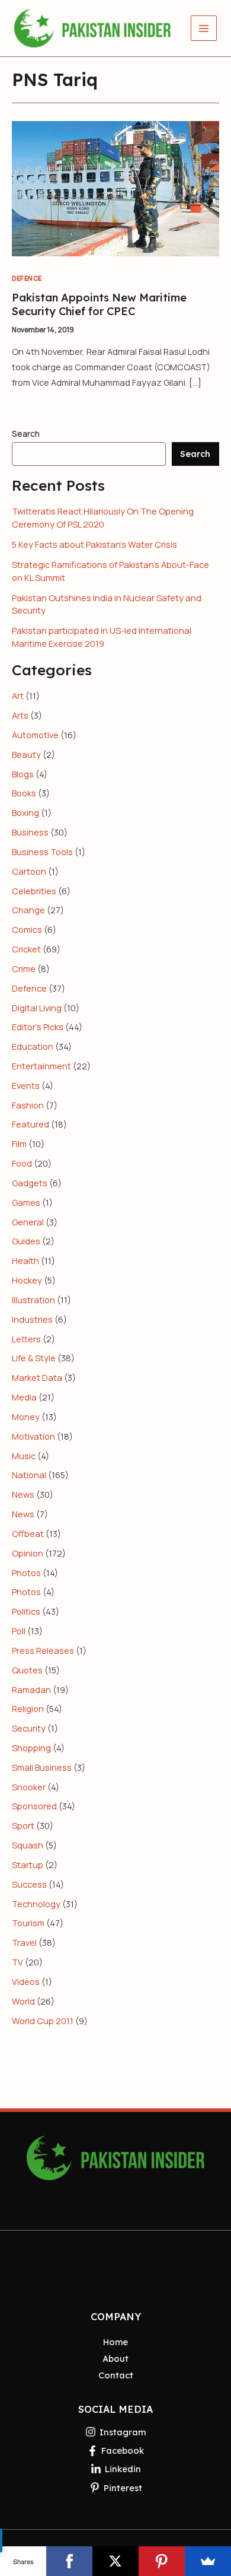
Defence (27, 278)
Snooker (29, 1787)
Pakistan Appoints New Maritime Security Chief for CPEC (99, 304)
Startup (28, 1864)
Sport (23, 1825)
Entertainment (41, 1066)
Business (30, 832)
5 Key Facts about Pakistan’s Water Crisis (94, 544)
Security (29, 1728)
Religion (28, 1708)
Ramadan (31, 1689)
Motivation (33, 1436)
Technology (36, 1904)
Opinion (28, 1553)
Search (26, 433)
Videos (26, 1981)
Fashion (28, 1105)
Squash (28, 1845)
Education (33, 1046)
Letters (26, 1339)
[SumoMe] (208, 2561)
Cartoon (29, 871)
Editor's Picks (38, 1027)
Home (115, 2342)
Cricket (26, 949)
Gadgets (30, 1183)
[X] (115, 2561)
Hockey (27, 1280)
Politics (26, 1611)
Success (29, 1884)
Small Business (42, 1767)
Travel (24, 1942)
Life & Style (34, 1358)
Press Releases (43, 1650)
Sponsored (34, 1806)
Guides (26, 1241)
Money (26, 1416)
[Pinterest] (162, 2561)
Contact (116, 2375)
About (115, 2359)
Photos (26, 1573)
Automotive (35, 735)
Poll (19, 1631)
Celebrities (34, 891)
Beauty (26, 754)
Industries (32, 1319)
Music (24, 1456)
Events (26, 1085)
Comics (27, 929)
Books (24, 793)
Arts (20, 715)
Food (22, 1163)
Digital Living (37, 1008)
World (23, 2001)
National (29, 1475)
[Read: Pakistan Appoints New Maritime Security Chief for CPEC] (115, 188)
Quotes (27, 1670)
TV (17, 1962)
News (23, 1494)
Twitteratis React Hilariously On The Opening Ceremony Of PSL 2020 (103, 517)
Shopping (31, 1748)
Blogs (23, 774)
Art (18, 695)
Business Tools (42, 852)
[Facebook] (69, 2561)
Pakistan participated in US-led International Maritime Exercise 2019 (102, 637)
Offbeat (28, 1533)
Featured (31, 1124)
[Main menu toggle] (204, 28)
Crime (24, 968)
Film (19, 1144)
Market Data (37, 1377)
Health (25, 1260)
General (28, 1222)
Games (26, 1202)
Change (28, 910)
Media (24, 1397)
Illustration (33, 1300)
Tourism (28, 1923)
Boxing (25, 812)
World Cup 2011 (43, 2021)
